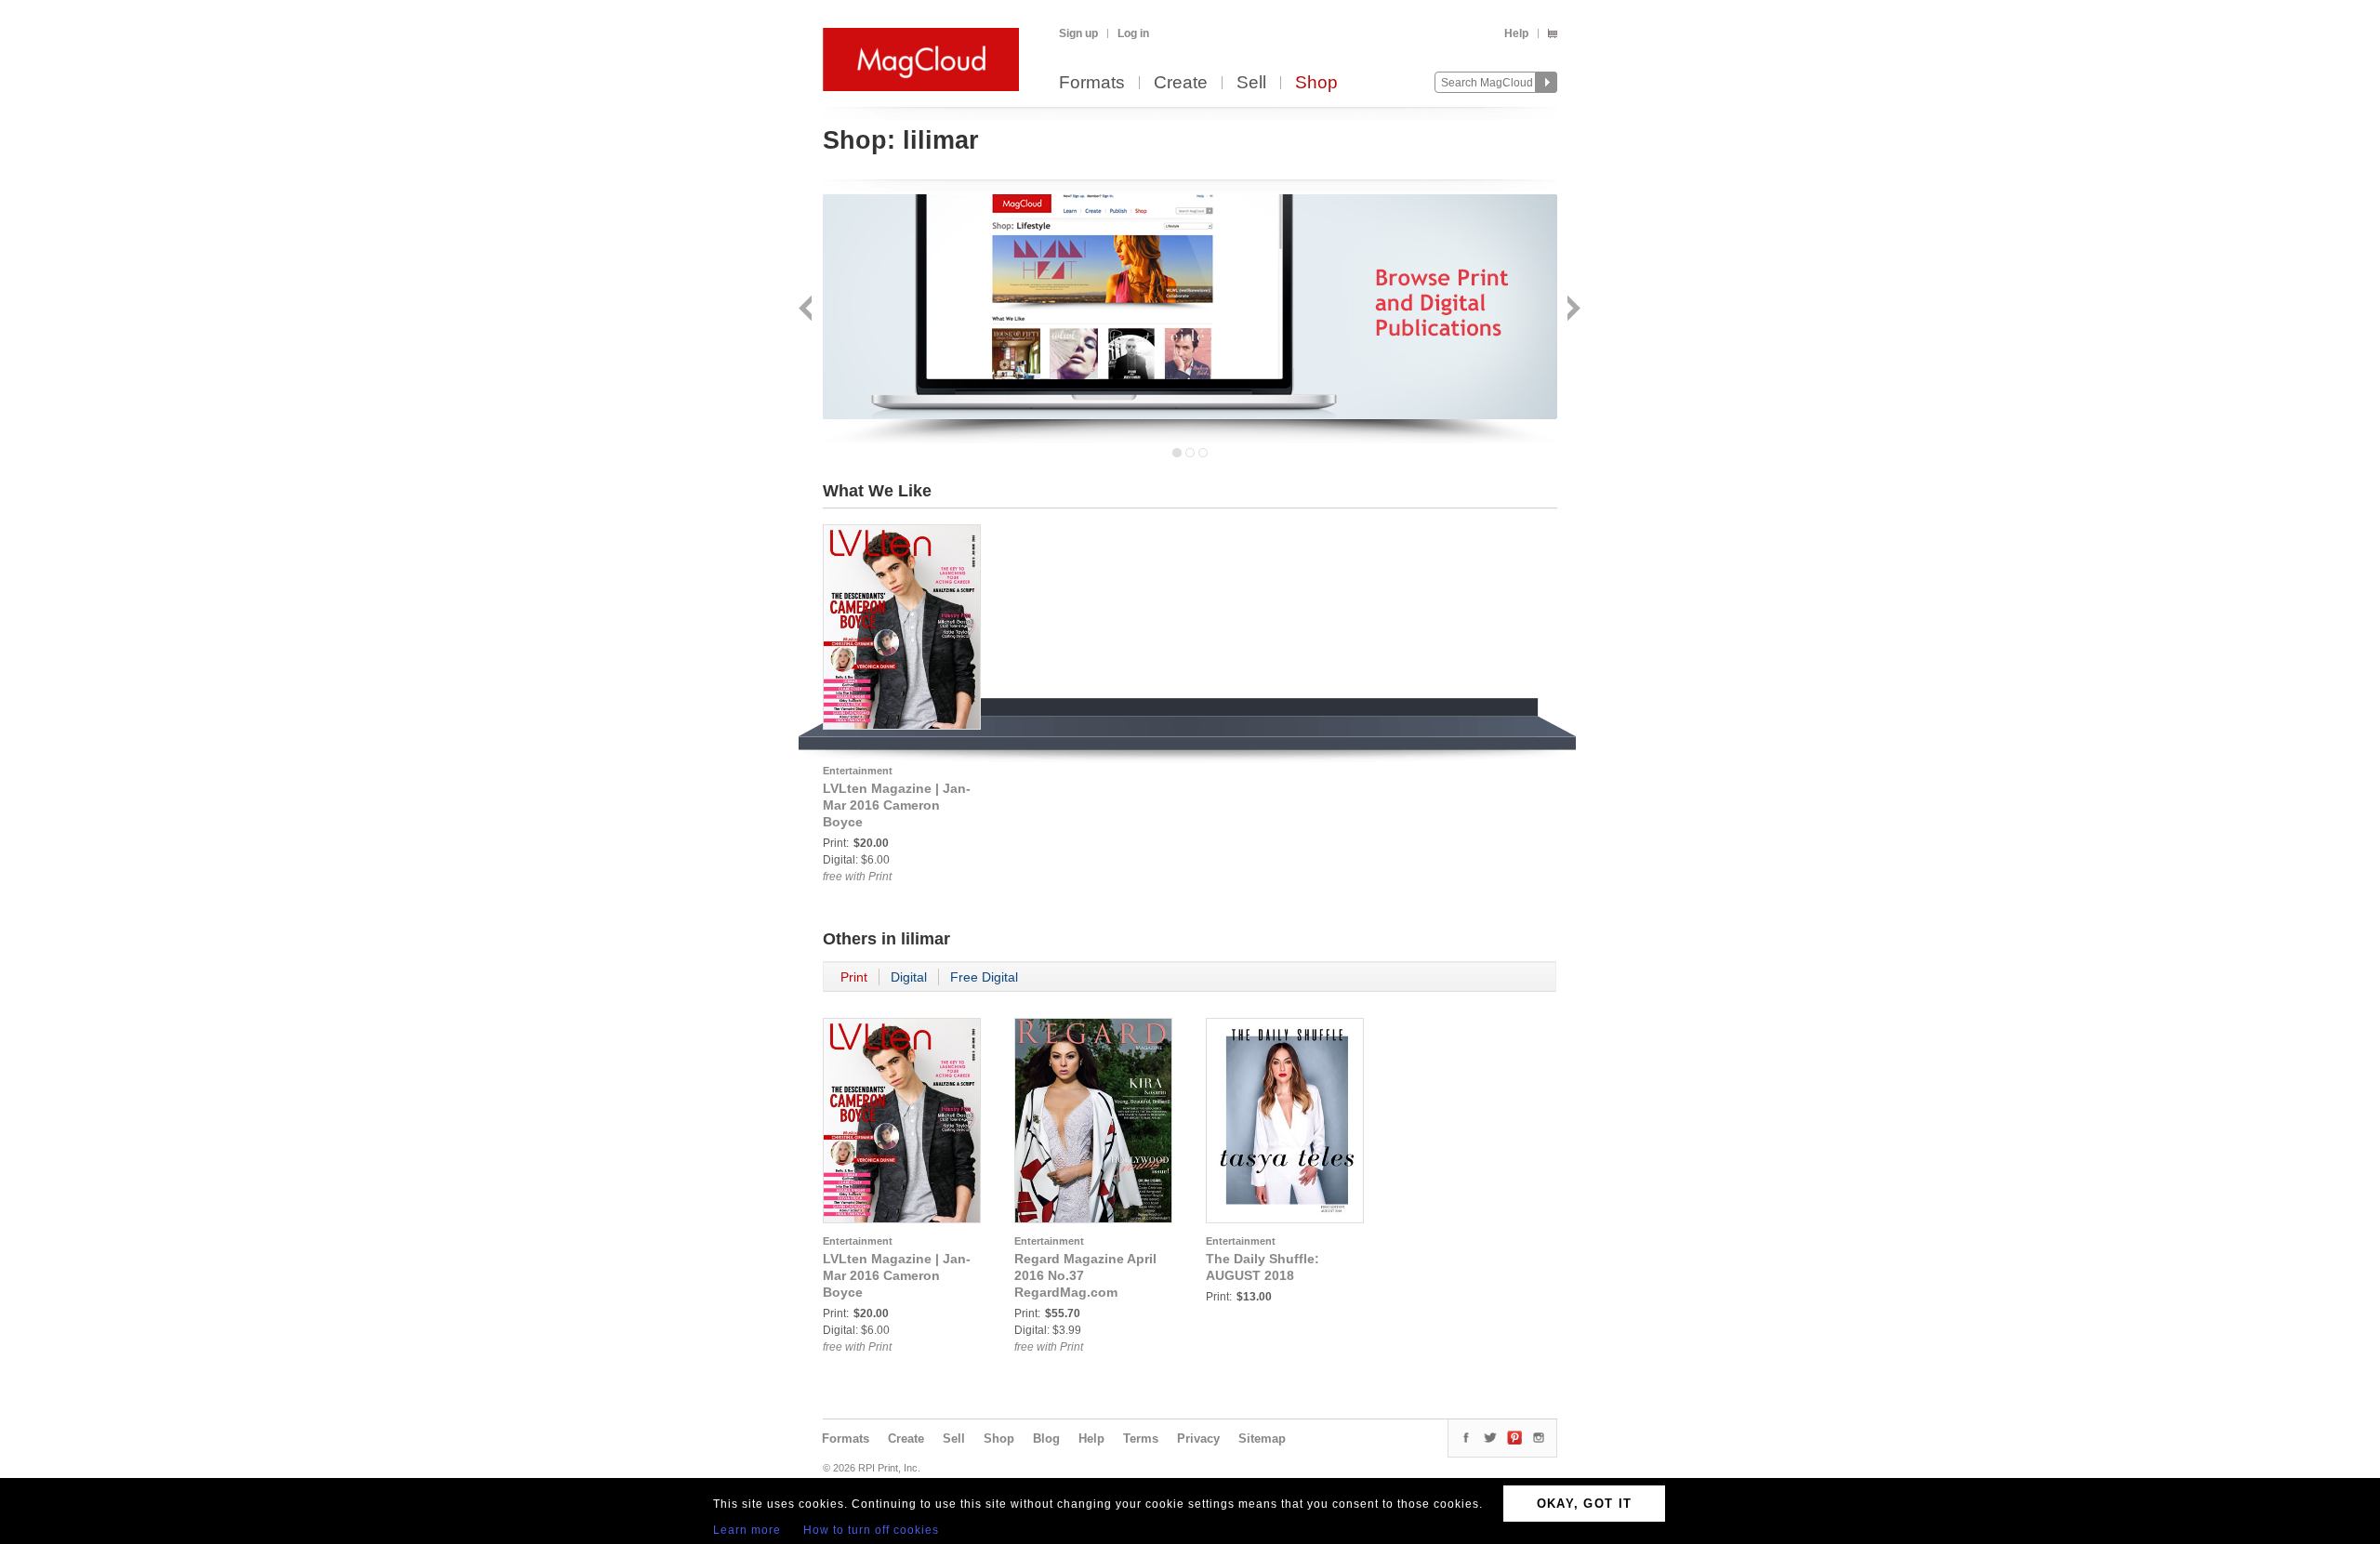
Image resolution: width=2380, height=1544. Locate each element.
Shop (1316, 83)
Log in (1133, 33)
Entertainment (858, 771)
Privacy (1198, 1438)
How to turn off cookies (871, 1530)
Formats (1092, 83)
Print (854, 977)
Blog (1046, 1438)
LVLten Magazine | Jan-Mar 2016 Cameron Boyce (897, 805)
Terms (1141, 1438)
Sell (1251, 83)
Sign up (1078, 33)
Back (807, 310)
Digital (909, 977)
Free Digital (984, 977)
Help (1516, 33)
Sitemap (1262, 1438)
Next (1572, 310)
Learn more (747, 1530)
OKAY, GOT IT (1585, 1504)
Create (1181, 83)
